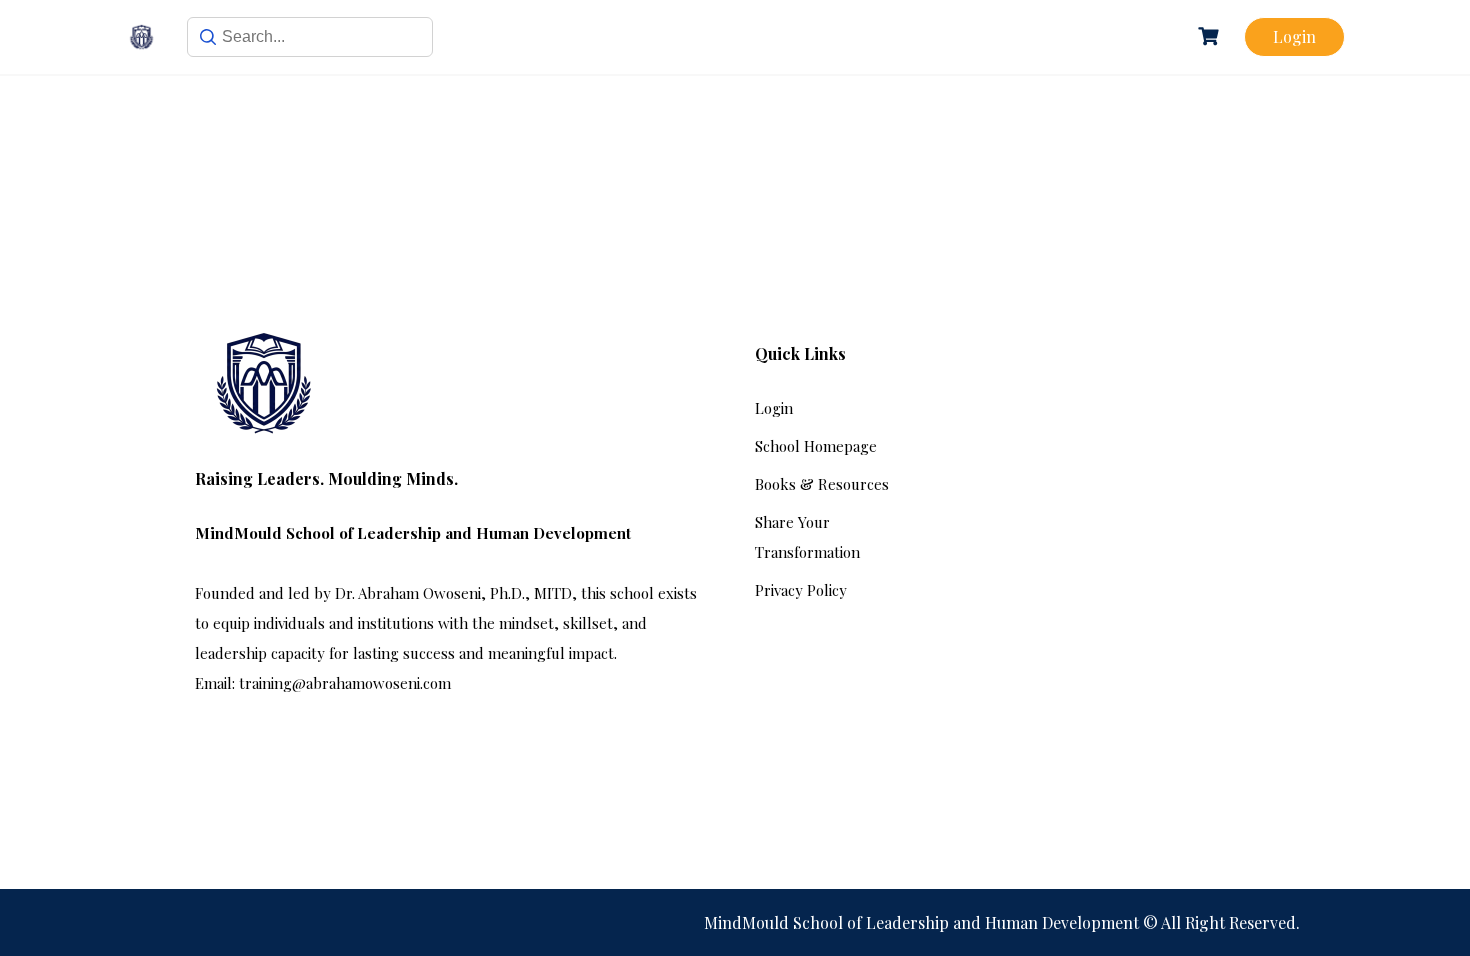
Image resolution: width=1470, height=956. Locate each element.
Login (1294, 36)
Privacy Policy (801, 590)
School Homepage (816, 446)
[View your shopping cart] (1211, 36)
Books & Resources (822, 484)
